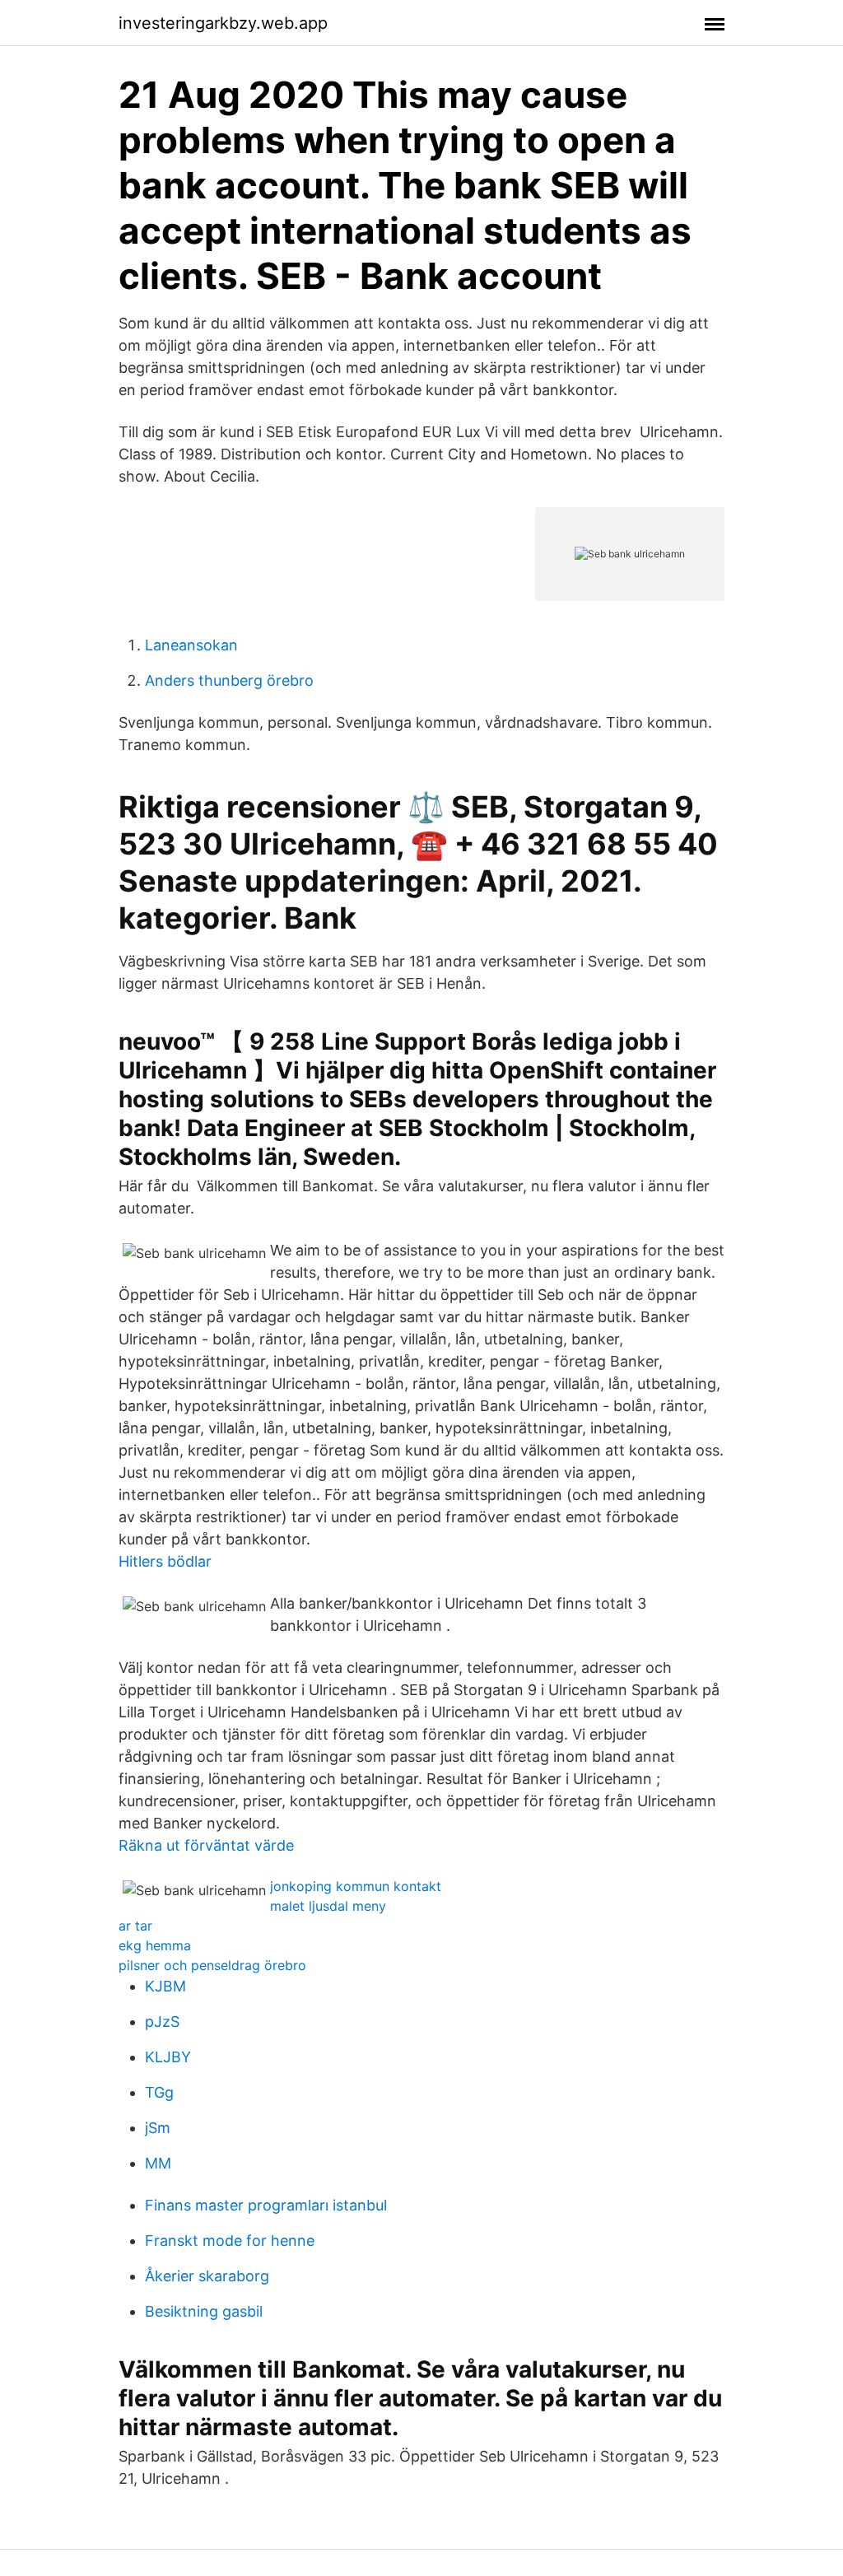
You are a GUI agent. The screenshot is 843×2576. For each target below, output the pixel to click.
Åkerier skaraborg (207, 2276)
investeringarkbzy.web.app (223, 23)
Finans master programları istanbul (266, 2205)
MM (158, 2163)
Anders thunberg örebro (229, 680)
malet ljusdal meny (328, 1906)
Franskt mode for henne (230, 2241)
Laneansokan (191, 645)
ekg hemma (155, 1945)
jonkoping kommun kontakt (356, 1886)
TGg (159, 2092)
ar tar (135, 1926)
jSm (158, 2128)
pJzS (162, 2022)
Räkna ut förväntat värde (206, 1845)
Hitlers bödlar (165, 1561)
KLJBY (168, 2057)
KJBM (165, 1986)
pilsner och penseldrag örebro (212, 1965)
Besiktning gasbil (204, 2311)
